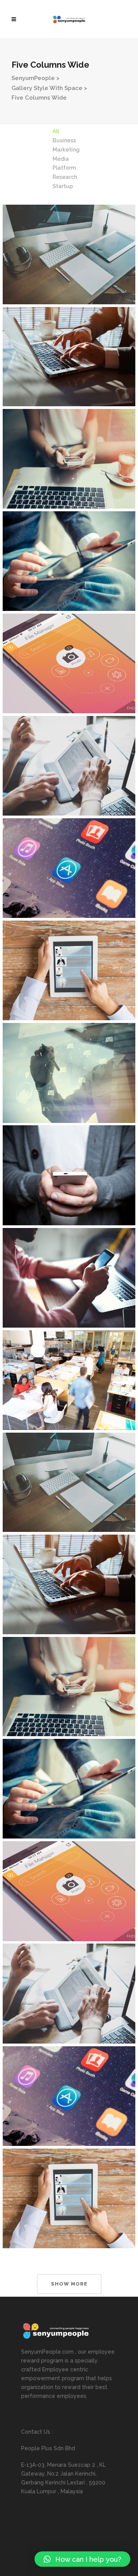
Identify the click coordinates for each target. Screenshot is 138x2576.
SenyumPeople (33, 78)
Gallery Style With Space (47, 88)
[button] (82, 2559)
